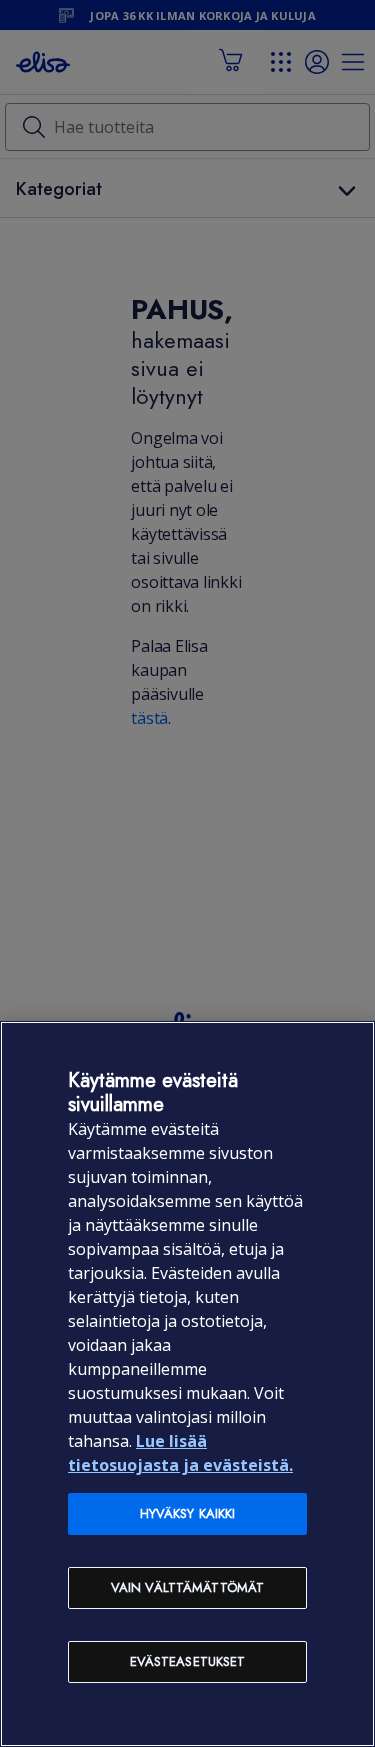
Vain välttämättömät (187, 1587)
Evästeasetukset (188, 1661)
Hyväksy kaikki (188, 1513)
